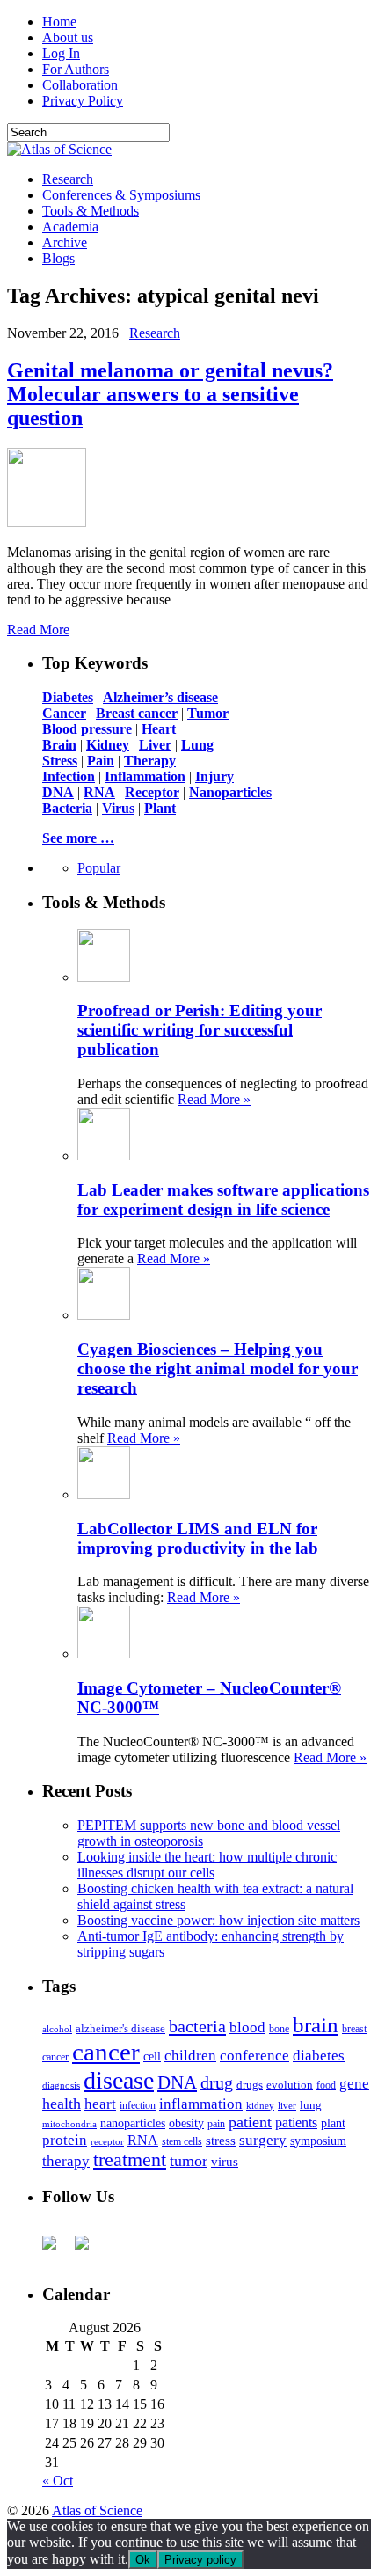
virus (225, 2162)
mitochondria (69, 2124)
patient (250, 2122)
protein (65, 2140)
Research (68, 179)
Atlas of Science (97, 2510)
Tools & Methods (91, 211)
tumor (189, 2161)
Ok (143, 2560)
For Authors (76, 69)
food (326, 2085)
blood (247, 2027)
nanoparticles (133, 2123)
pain (216, 2124)
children (190, 2056)
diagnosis (61, 2086)
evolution (290, 2085)
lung (311, 2105)
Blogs (58, 258)
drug (217, 2083)
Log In (61, 53)
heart (100, 2104)
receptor (107, 2141)
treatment (130, 2160)
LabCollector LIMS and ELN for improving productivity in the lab (198, 1538)
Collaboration (80, 85)
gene (354, 2084)
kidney (260, 2105)
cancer (106, 2052)
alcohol (57, 2029)
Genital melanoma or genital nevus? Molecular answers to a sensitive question (170, 394)
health (62, 2104)
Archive (65, 242)
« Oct (58, 2481)
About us (68, 37)
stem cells (182, 2142)
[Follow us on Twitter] (89, 2250)
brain (316, 2025)
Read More (38, 629)
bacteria (197, 2026)
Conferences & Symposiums (121, 195)
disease (119, 2080)
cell (152, 2056)
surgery (263, 2140)
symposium (318, 2141)
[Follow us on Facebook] (56, 2250)
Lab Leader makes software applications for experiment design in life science (223, 1200)
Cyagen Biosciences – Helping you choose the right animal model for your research (218, 1368)
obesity (186, 2123)
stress (221, 2141)
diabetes (319, 2056)
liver (287, 2105)
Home (59, 22)
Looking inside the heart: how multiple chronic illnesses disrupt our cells (207, 1865)
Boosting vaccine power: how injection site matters (218, 1920)
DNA (177, 2082)
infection (138, 2105)
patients (296, 2122)
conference (254, 2056)
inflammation (201, 2104)
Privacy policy (200, 2560)
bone (279, 2029)
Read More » (214, 1099)
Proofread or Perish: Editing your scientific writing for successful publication (200, 1030)
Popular (99, 868)
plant (333, 2123)
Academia (70, 227)
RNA (143, 2140)
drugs (250, 2085)
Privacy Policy (83, 101)
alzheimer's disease (120, 2029)
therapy (66, 2161)
